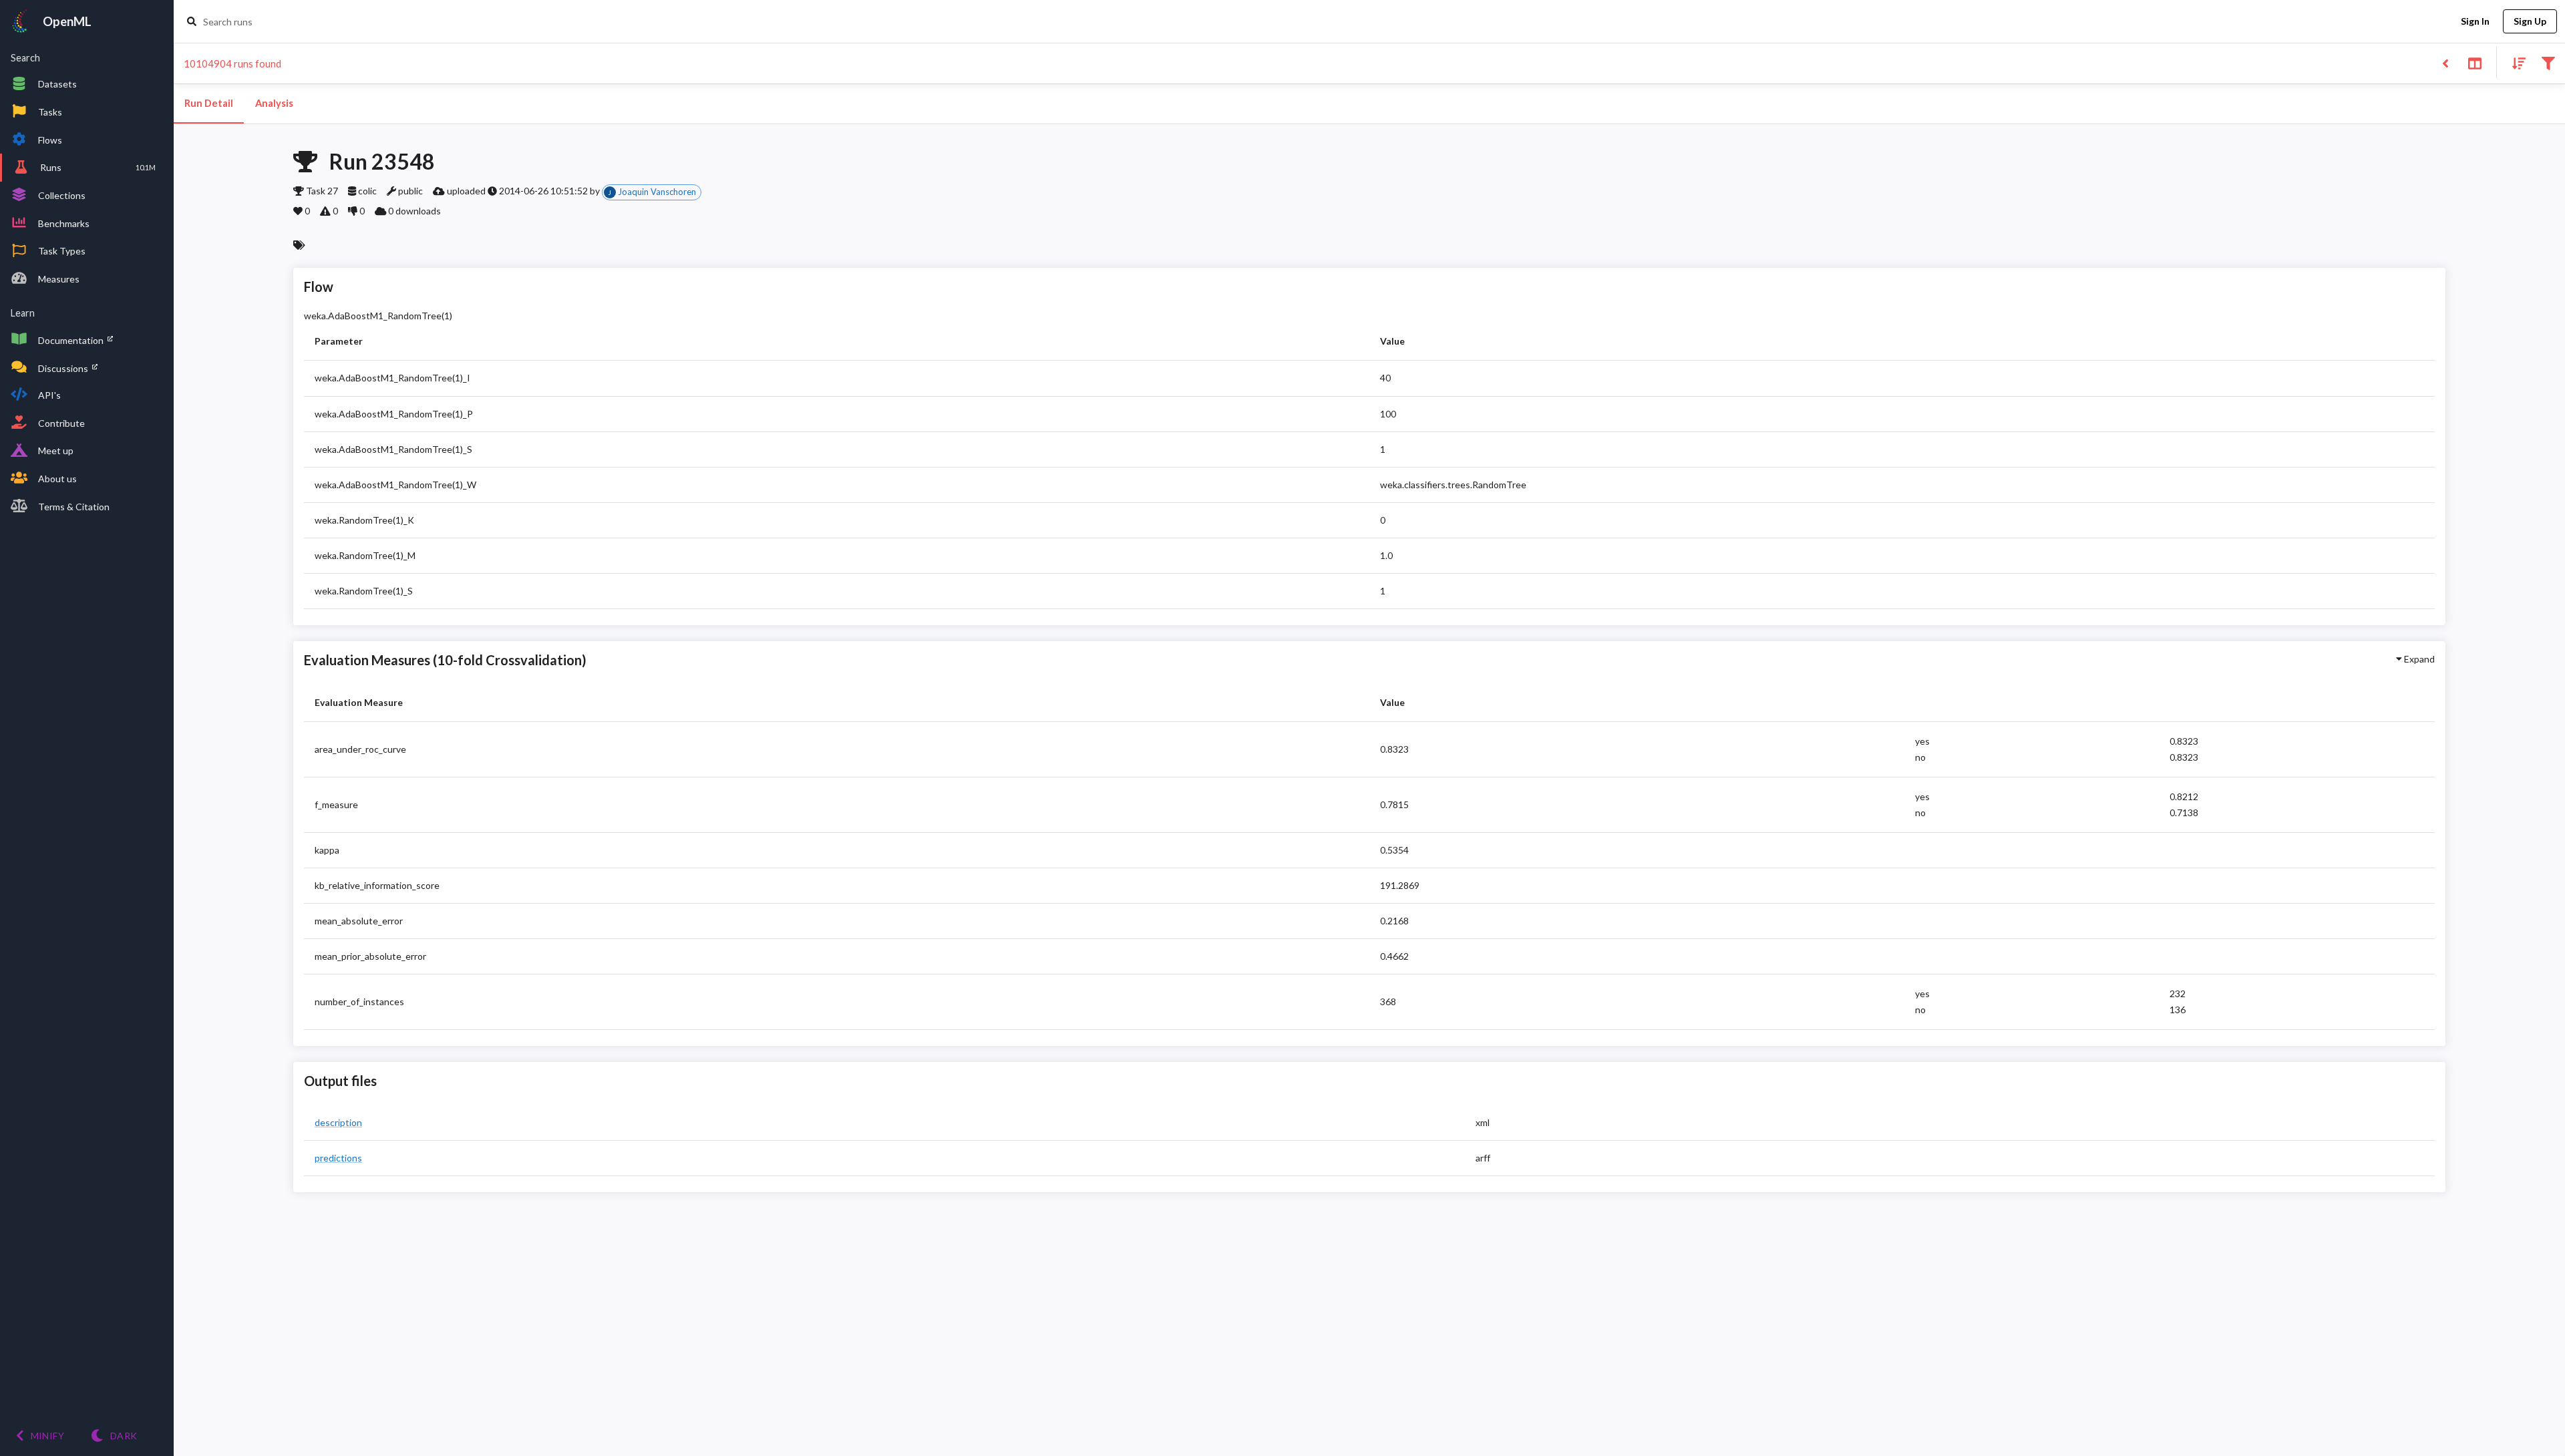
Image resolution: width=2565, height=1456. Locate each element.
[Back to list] (2445, 62)
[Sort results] (2515, 62)
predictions (338, 1158)
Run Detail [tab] (209, 103)
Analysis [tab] (274, 103)
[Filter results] (2548, 62)
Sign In (2475, 21)
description (338, 1122)
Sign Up (2530, 21)
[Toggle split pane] (2474, 62)
